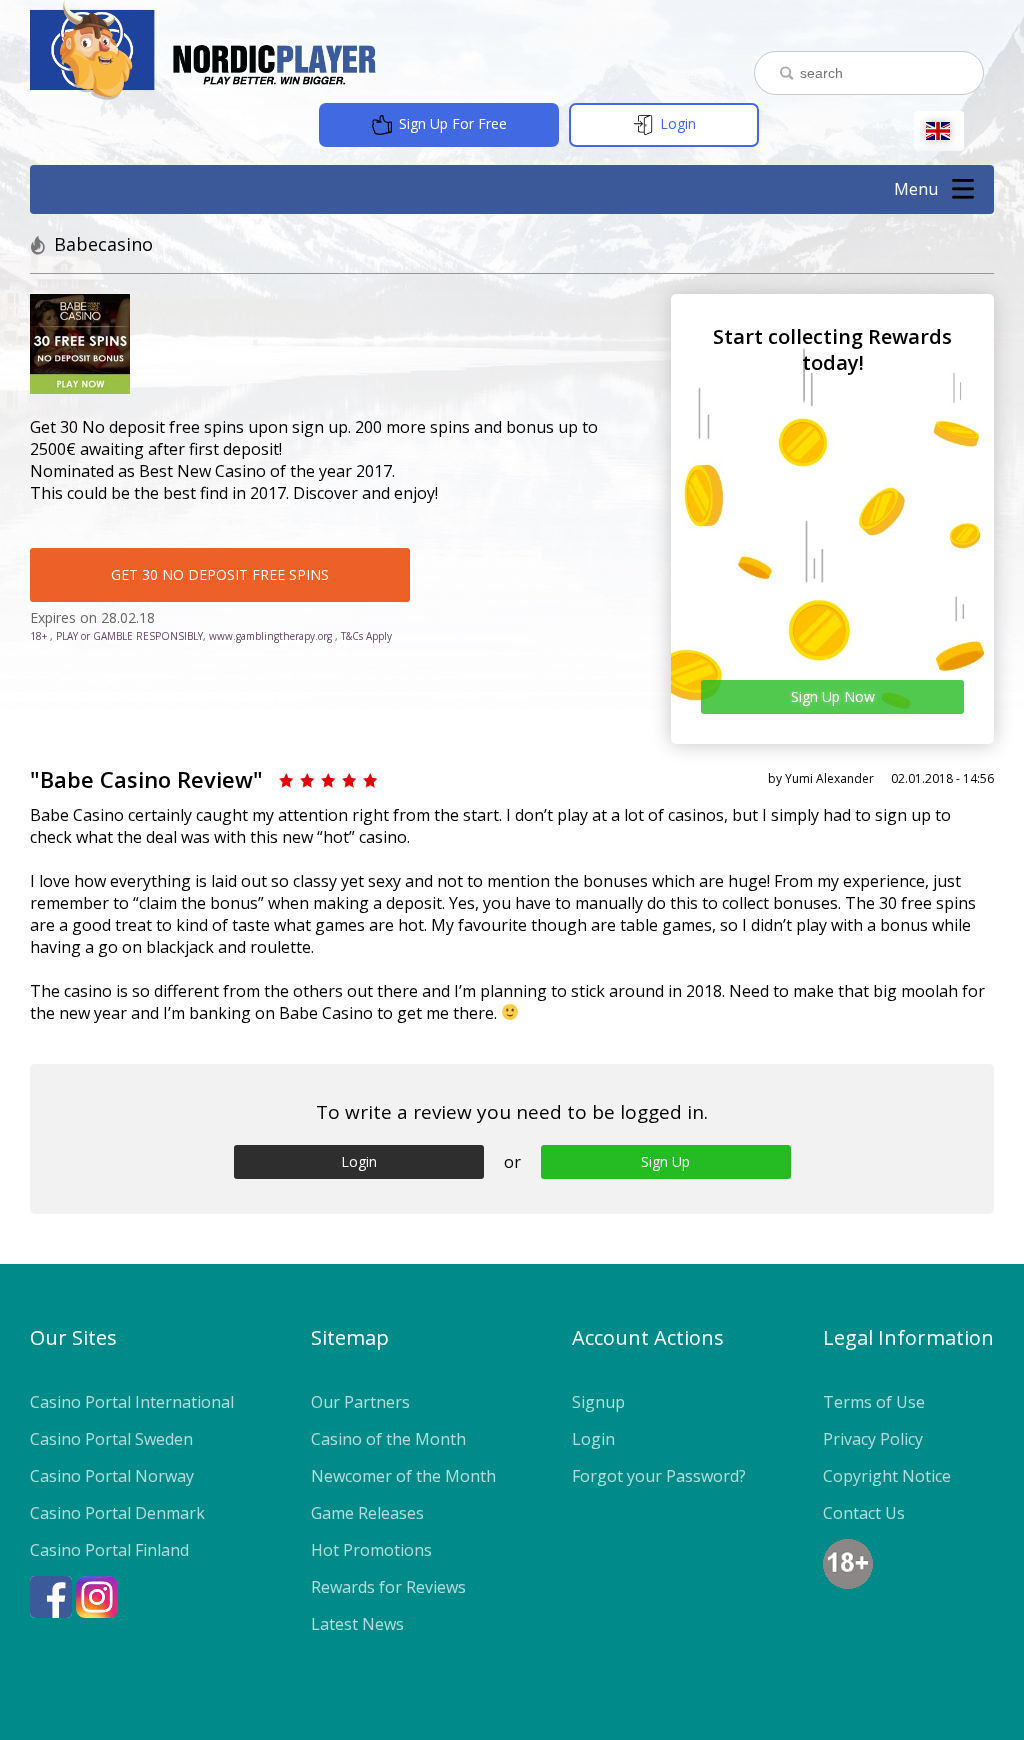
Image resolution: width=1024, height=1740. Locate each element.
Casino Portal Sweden (111, 1439)
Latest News (357, 1624)
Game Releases (367, 1513)
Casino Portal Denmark (117, 1513)
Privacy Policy (873, 1439)
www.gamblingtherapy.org (270, 636)
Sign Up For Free (451, 123)
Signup (598, 1402)
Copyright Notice (887, 1476)
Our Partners (360, 1402)
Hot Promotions (371, 1550)
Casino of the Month (388, 1439)
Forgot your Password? (659, 1476)
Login (676, 123)
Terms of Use (874, 1402)
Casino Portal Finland (109, 1550)
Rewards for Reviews (388, 1587)
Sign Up (665, 1161)
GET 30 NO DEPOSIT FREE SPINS (220, 574)
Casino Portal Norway (112, 1476)
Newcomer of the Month (403, 1476)
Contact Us (864, 1513)
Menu (916, 189)
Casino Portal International (132, 1402)
